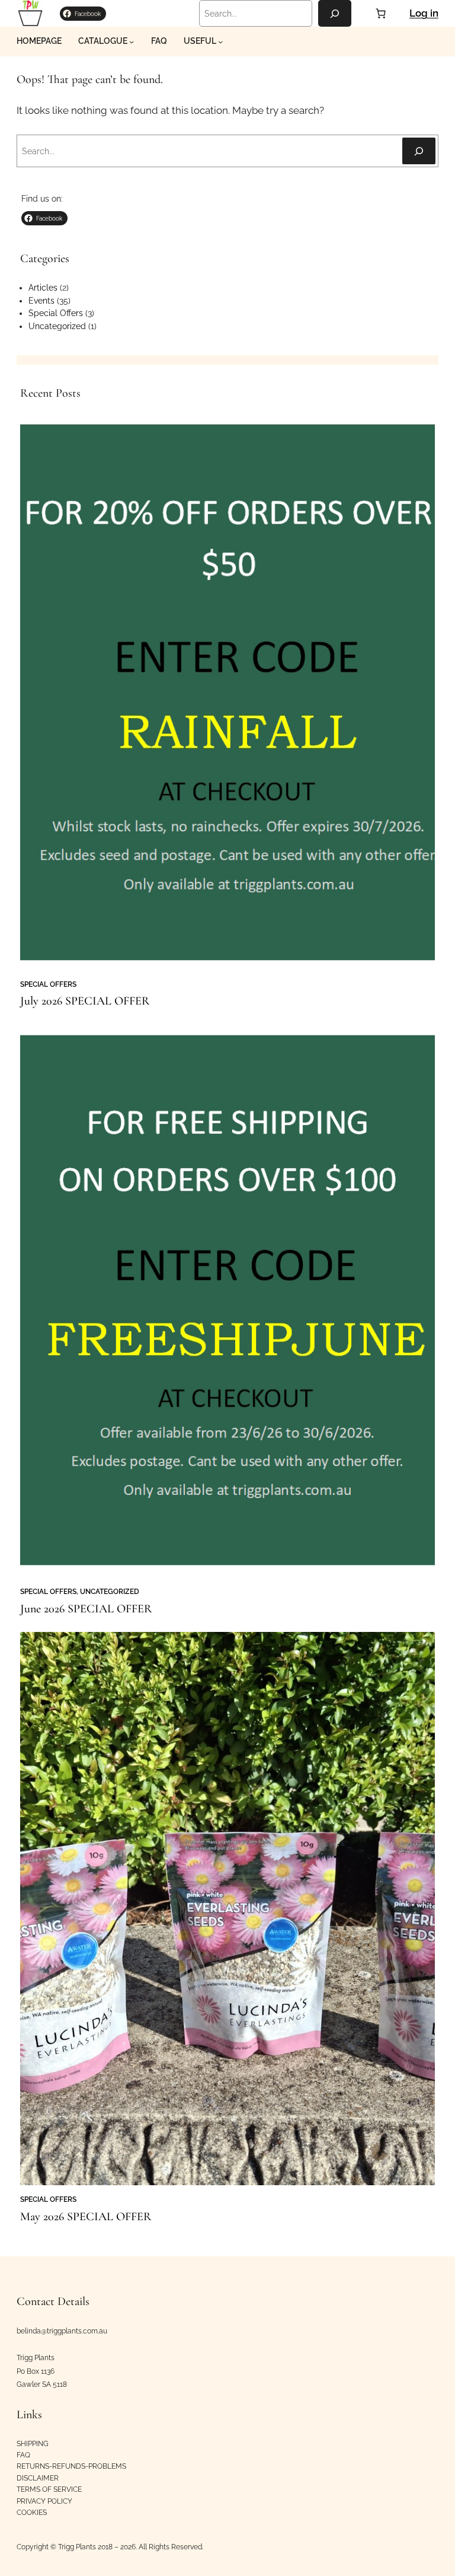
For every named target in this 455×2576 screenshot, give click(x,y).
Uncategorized (57, 326)
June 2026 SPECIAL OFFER (86, 1609)
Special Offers (56, 313)
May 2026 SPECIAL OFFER (86, 2217)
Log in (424, 13)
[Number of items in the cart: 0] (380, 14)
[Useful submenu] (220, 42)
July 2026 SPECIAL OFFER (85, 1001)
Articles (43, 288)
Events (41, 301)
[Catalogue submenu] (132, 42)
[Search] (335, 13)
